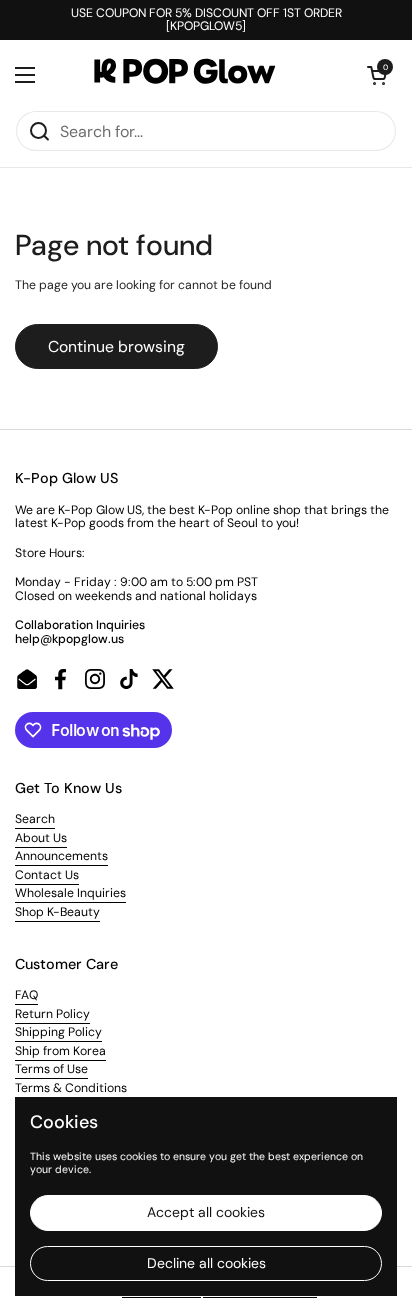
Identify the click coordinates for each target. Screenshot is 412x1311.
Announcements (61, 856)
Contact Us (47, 875)
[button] (377, 75)
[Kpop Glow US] (201, 75)
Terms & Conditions (71, 1088)
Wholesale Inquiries (70, 893)
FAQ (26, 995)
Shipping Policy (58, 1032)
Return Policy (52, 1014)
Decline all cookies (206, 1263)
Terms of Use (51, 1069)
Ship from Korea (60, 1051)
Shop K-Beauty (57, 912)
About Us (41, 838)
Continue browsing (116, 346)
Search (35, 819)
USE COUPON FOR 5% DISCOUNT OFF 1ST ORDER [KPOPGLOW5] (206, 20)
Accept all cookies (206, 1212)
